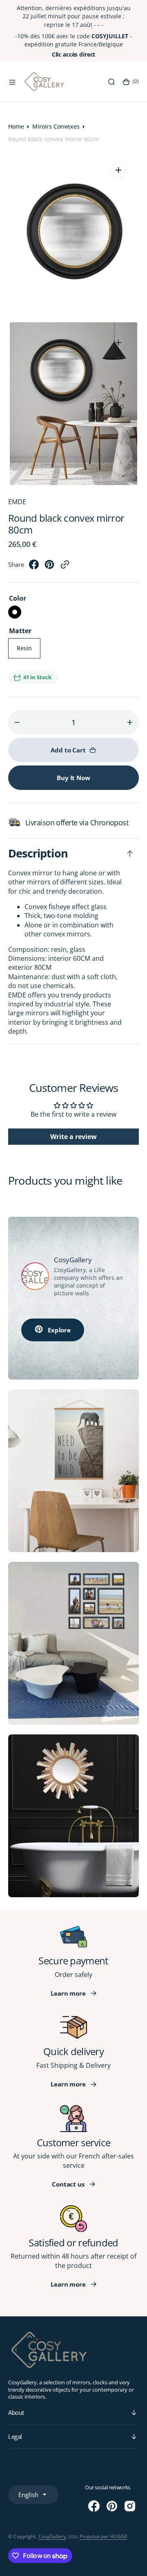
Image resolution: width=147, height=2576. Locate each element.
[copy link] (65, 567)
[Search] (111, 82)
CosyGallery (52, 2536)
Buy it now (73, 778)
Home (16, 126)
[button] (12, 82)
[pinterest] (49, 567)
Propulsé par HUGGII (103, 2536)
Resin (29, 651)
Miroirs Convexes (56, 126)
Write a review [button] (73, 1137)
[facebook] (34, 567)
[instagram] (130, 2506)
